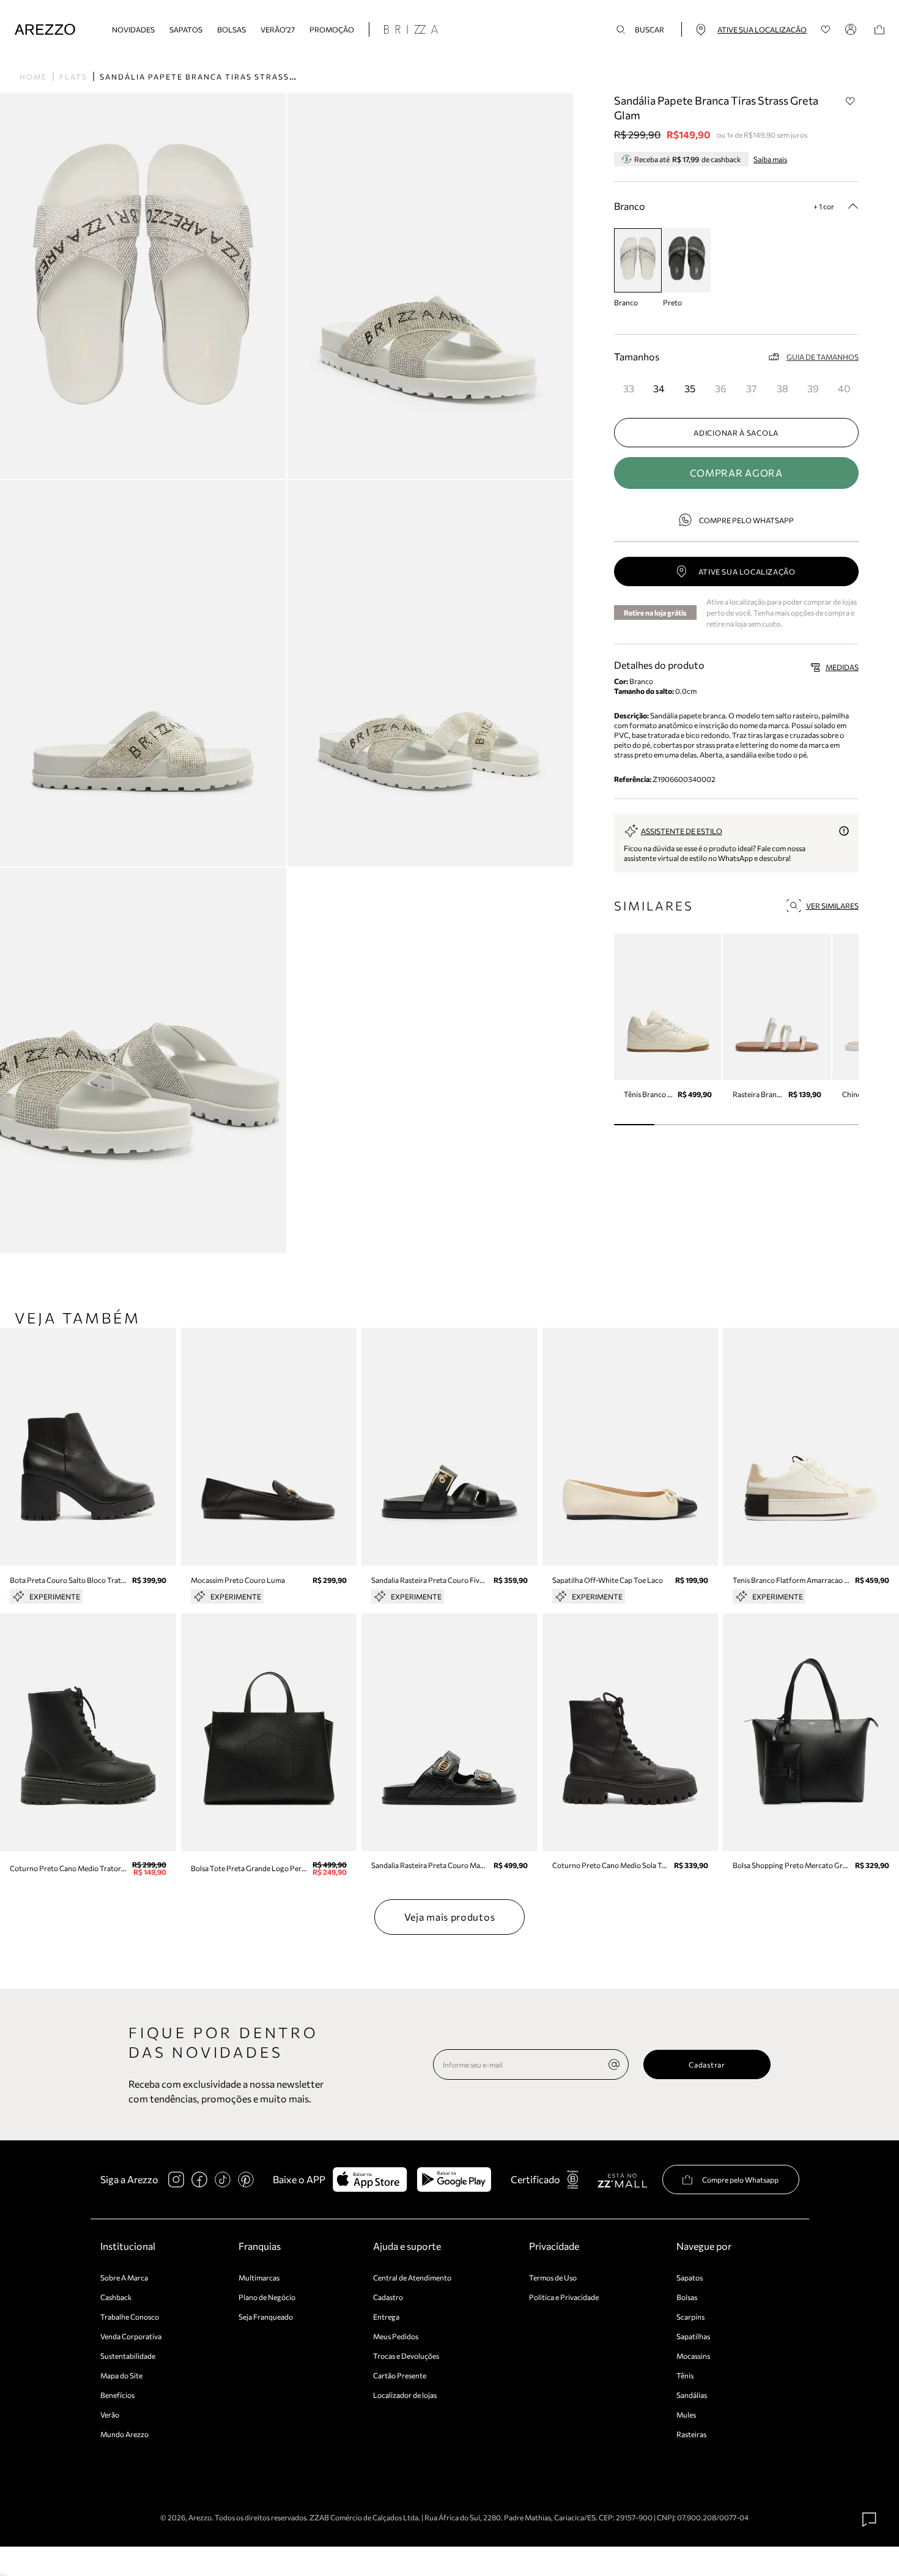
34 (659, 388)
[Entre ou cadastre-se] (853, 29)
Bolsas (231, 29)
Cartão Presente (400, 2375)
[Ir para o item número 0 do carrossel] (634, 1125)
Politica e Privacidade (564, 2297)
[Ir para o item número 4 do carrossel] (797, 1125)
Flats (73, 76)
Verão (110, 2414)
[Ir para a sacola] (879, 30)
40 (844, 388)
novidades (133, 29)
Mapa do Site (121, 2375)
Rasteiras (691, 2434)
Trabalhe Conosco (130, 2317)
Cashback (116, 2297)
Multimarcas (259, 2277)
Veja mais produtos (450, 1917)
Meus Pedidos (396, 2336)
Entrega (386, 2317)
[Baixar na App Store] (370, 2180)
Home (33, 76)
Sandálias (692, 2395)
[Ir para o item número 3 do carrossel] (757, 1125)
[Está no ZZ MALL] (622, 2180)
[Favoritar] (851, 101)
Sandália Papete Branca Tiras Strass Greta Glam (225, 76)
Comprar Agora (736, 473)
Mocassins (693, 2356)
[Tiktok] (223, 2180)
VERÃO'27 (278, 29)
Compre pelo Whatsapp (746, 520)
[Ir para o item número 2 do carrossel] (716, 1125)
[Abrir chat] (870, 2520)
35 (690, 388)
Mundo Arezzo (124, 2434)
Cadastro (388, 2297)
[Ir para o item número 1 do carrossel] (675, 1125)
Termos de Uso (553, 2277)
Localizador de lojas (405, 2395)
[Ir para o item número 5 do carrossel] (838, 1125)
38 (782, 388)
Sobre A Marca (124, 2277)
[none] (614, 2064)
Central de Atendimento (412, 2277)
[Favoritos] (826, 30)
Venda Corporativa (131, 2336)
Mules (686, 2414)
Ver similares (832, 906)
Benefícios (117, 2395)
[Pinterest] (246, 2180)
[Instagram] (176, 2180)
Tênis (685, 2375)
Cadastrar (707, 2064)
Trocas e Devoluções (406, 2356)
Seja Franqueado (266, 2317)
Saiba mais (770, 159)
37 (751, 388)
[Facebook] (199, 2180)
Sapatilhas (693, 2336)
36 (721, 388)
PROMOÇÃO (332, 29)
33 (629, 388)
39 (813, 388)
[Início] (45, 30)
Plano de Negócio (267, 2297)
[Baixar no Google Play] (454, 2180)
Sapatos (186, 29)
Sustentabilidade (128, 2356)
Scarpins (690, 2317)
